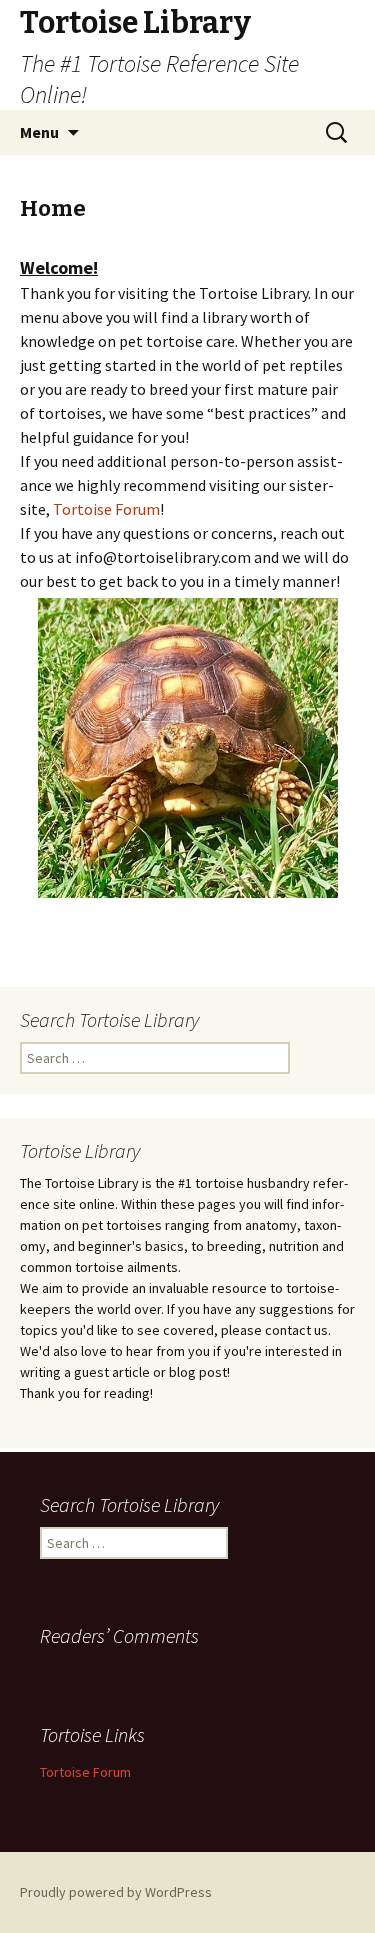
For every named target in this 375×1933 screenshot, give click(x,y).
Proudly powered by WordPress (116, 1892)
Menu (39, 132)
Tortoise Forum (106, 509)
